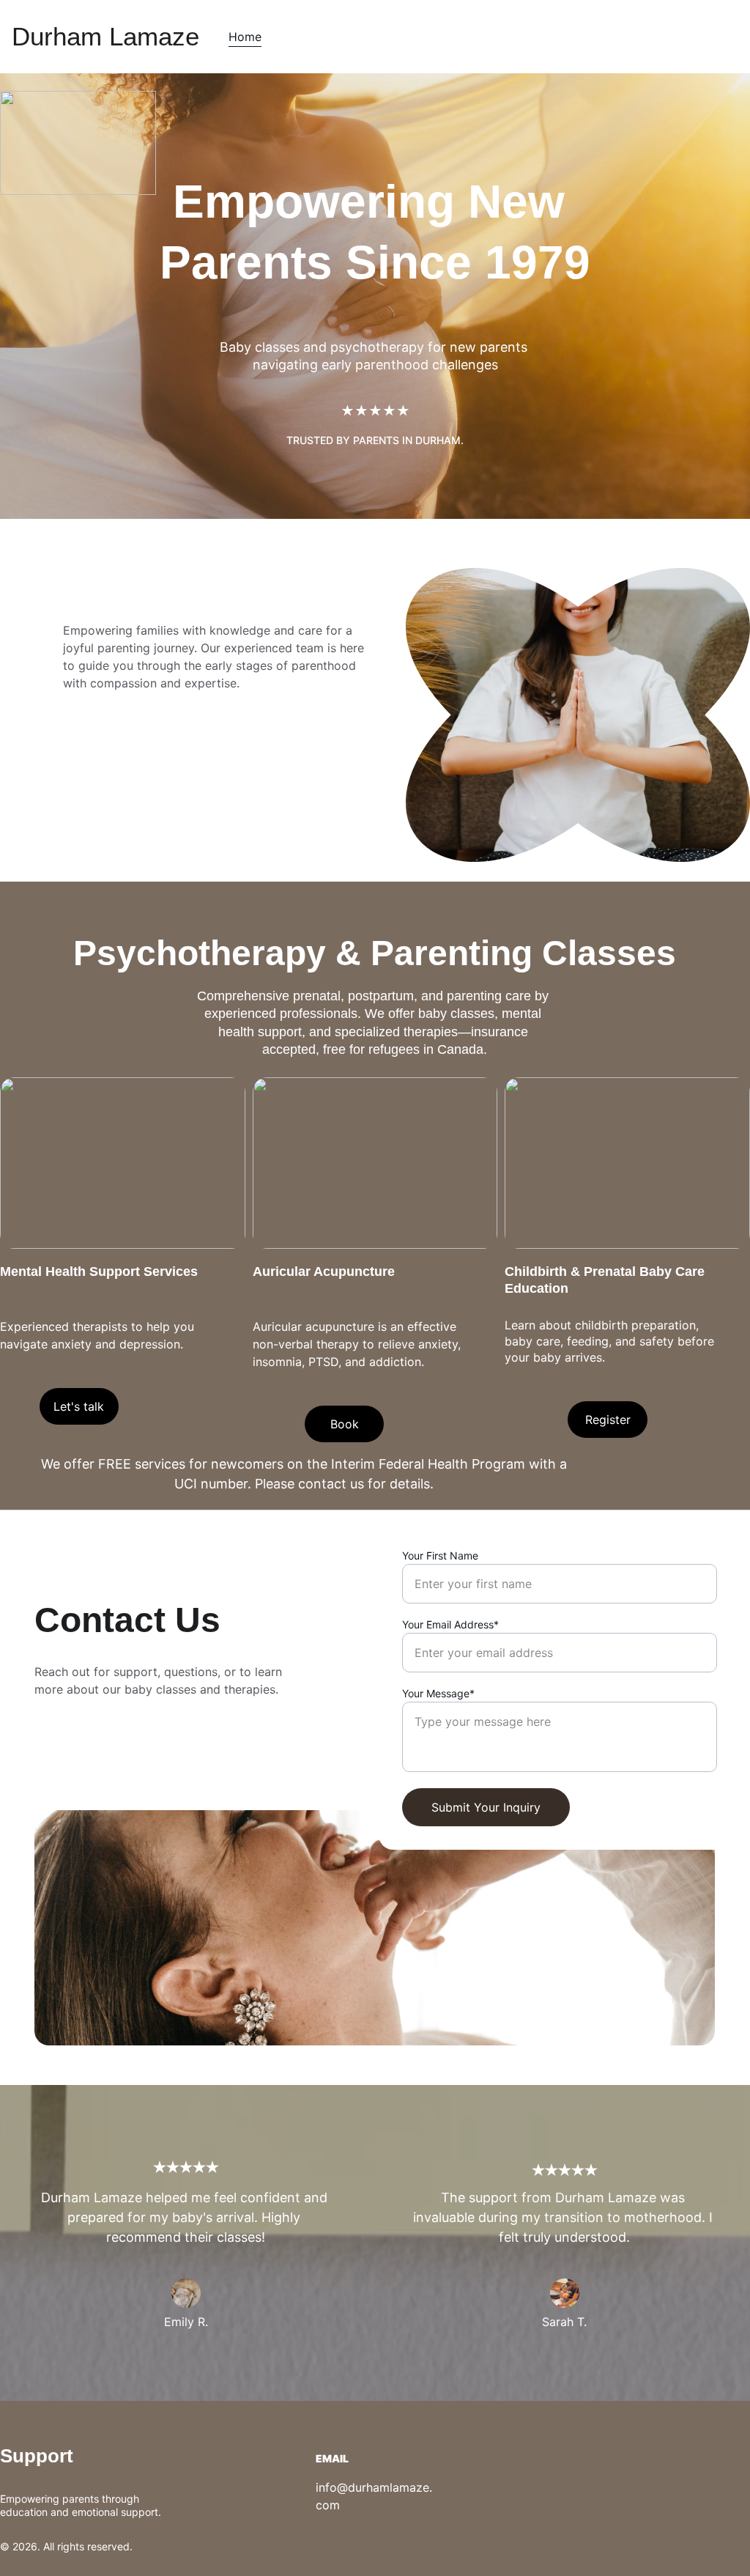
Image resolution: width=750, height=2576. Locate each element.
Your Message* (438, 1693)
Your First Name (440, 1555)
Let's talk (79, 1406)
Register (608, 1420)
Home (245, 37)
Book (345, 1424)
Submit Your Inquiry (486, 1807)
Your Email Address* (450, 1624)
